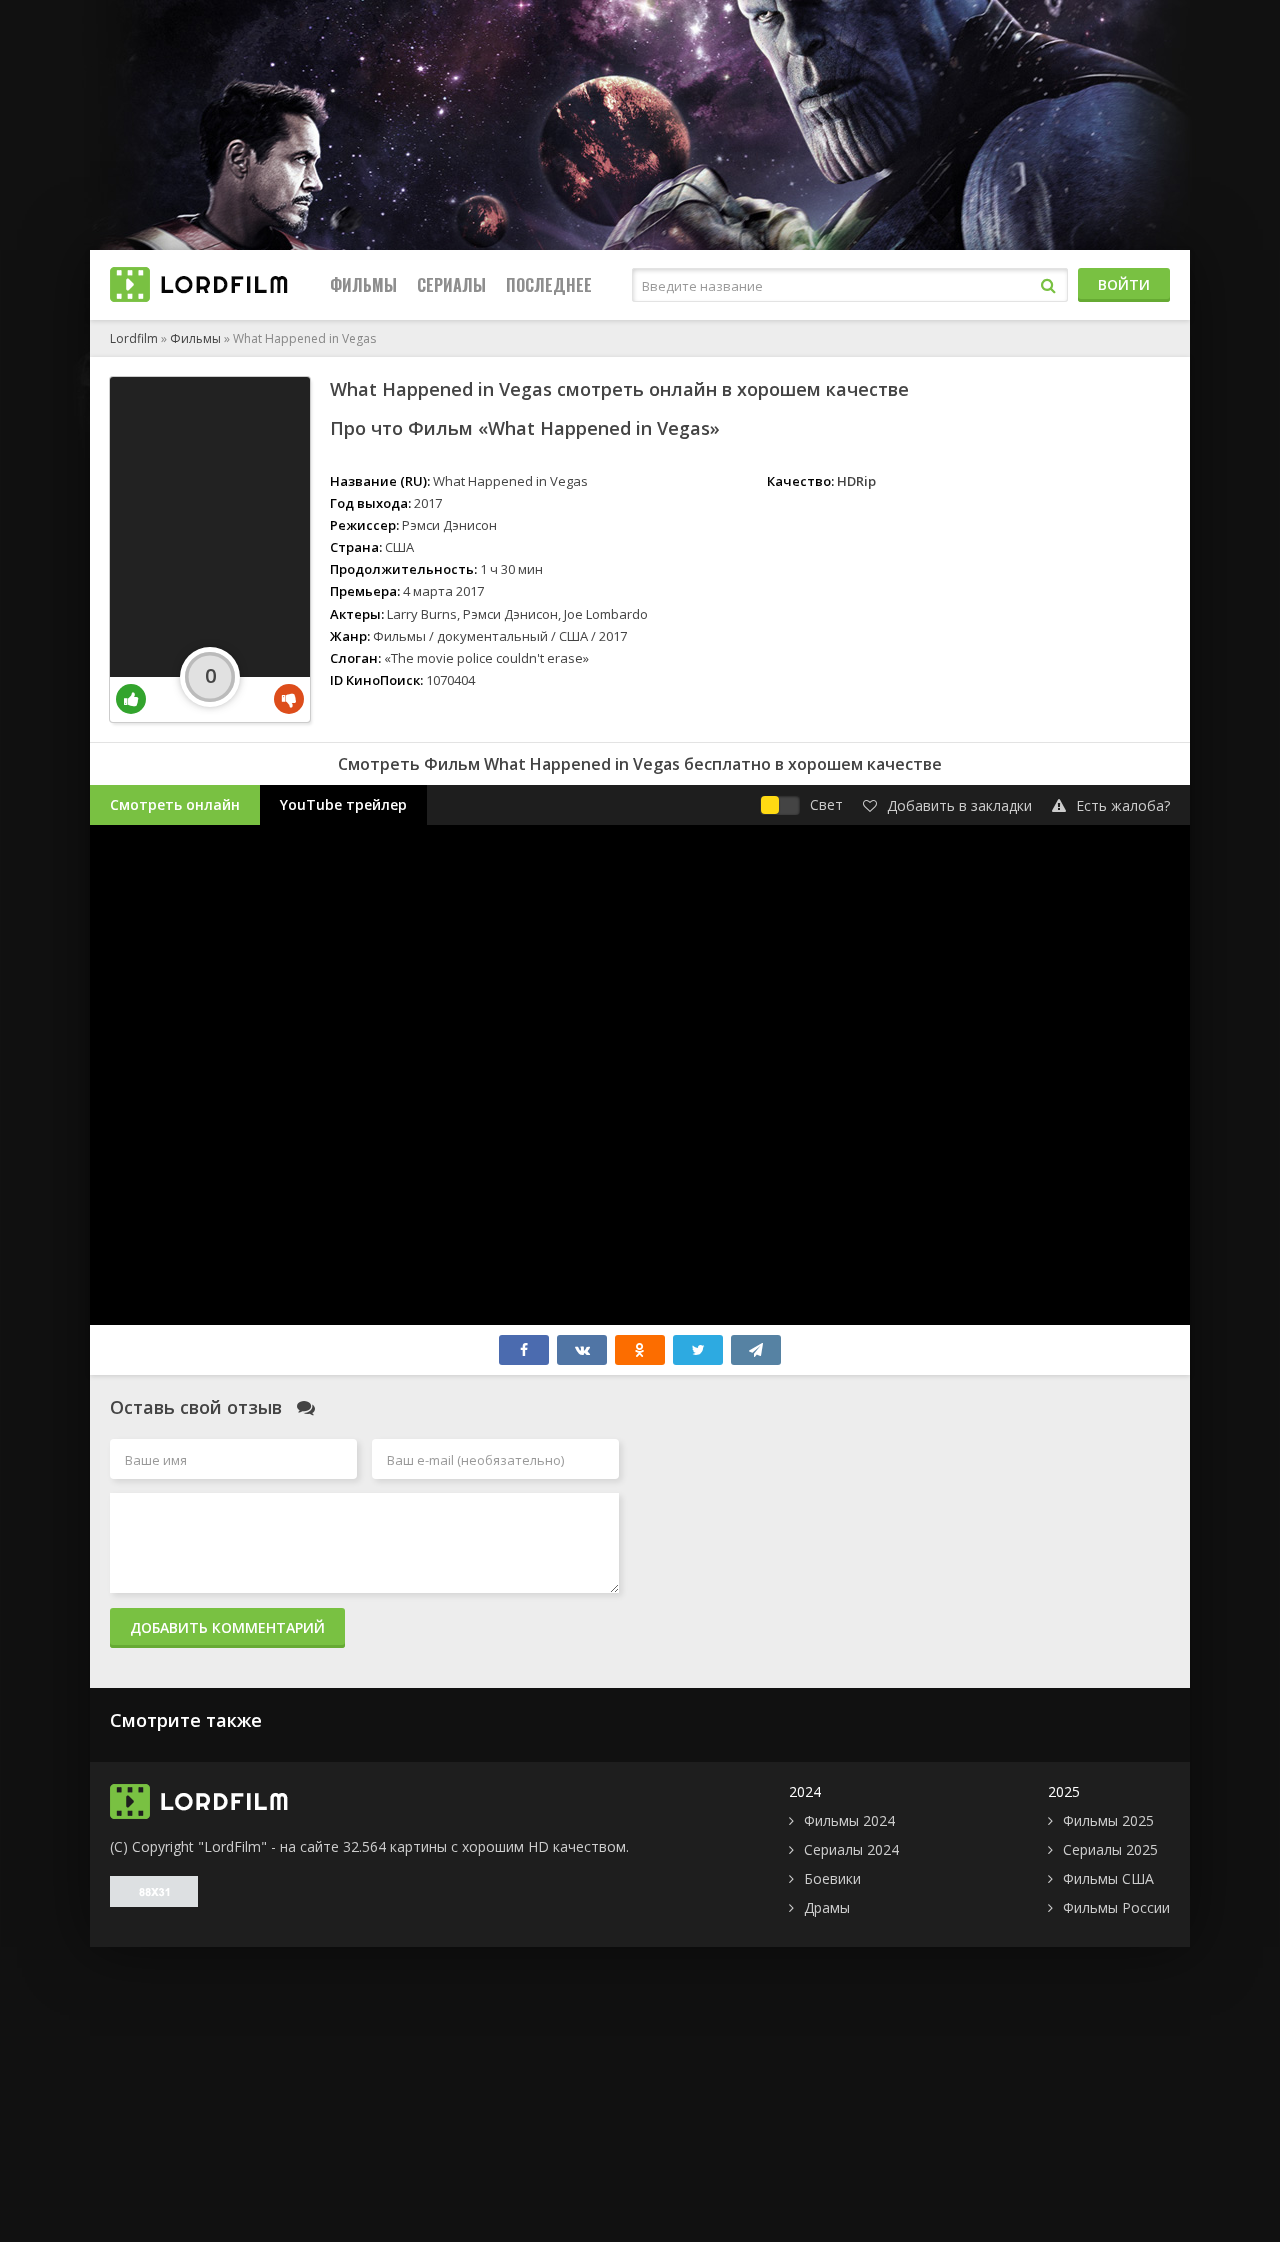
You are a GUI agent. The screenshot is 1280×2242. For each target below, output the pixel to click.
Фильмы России (1116, 1907)
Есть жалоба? (1123, 805)
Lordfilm (134, 338)
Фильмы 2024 (849, 1820)
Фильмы (363, 285)
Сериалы (451, 285)
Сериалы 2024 (851, 1849)
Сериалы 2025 (1110, 1849)
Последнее (549, 285)
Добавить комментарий (227, 1627)
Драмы (827, 1907)
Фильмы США (1108, 1878)
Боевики (832, 1878)
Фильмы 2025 (1108, 1820)
